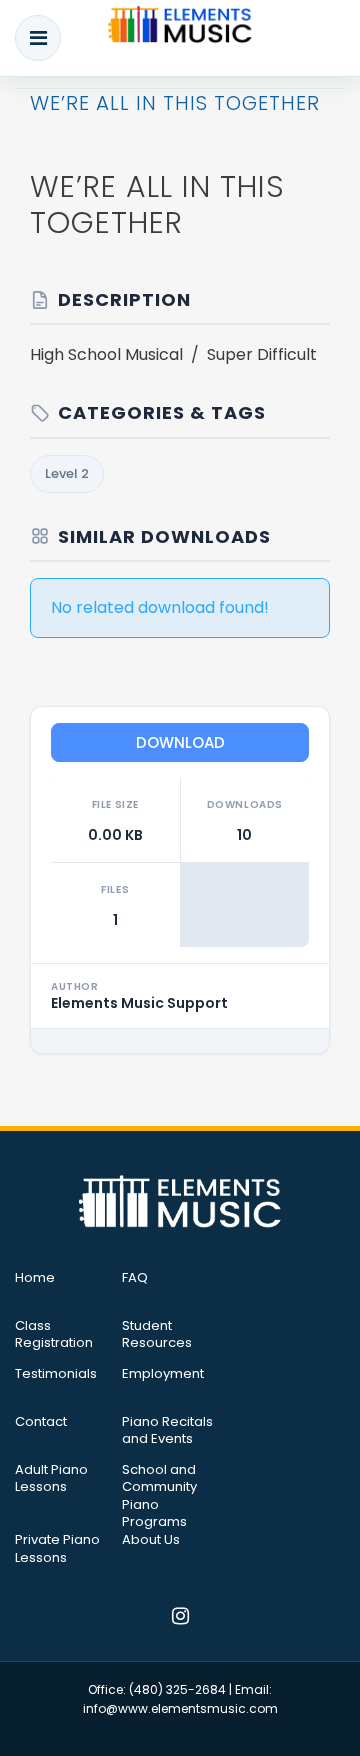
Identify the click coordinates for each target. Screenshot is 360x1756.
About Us (151, 1540)
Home (35, 1278)
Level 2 (67, 473)
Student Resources (157, 1335)
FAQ (135, 1278)
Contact (41, 1422)
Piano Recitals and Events (167, 1431)
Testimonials (56, 1374)
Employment (163, 1374)
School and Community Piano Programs (159, 1496)
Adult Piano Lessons (51, 1479)
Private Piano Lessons (57, 1549)
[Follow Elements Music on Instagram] (180, 1618)
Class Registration (54, 1335)
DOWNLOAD (180, 742)
